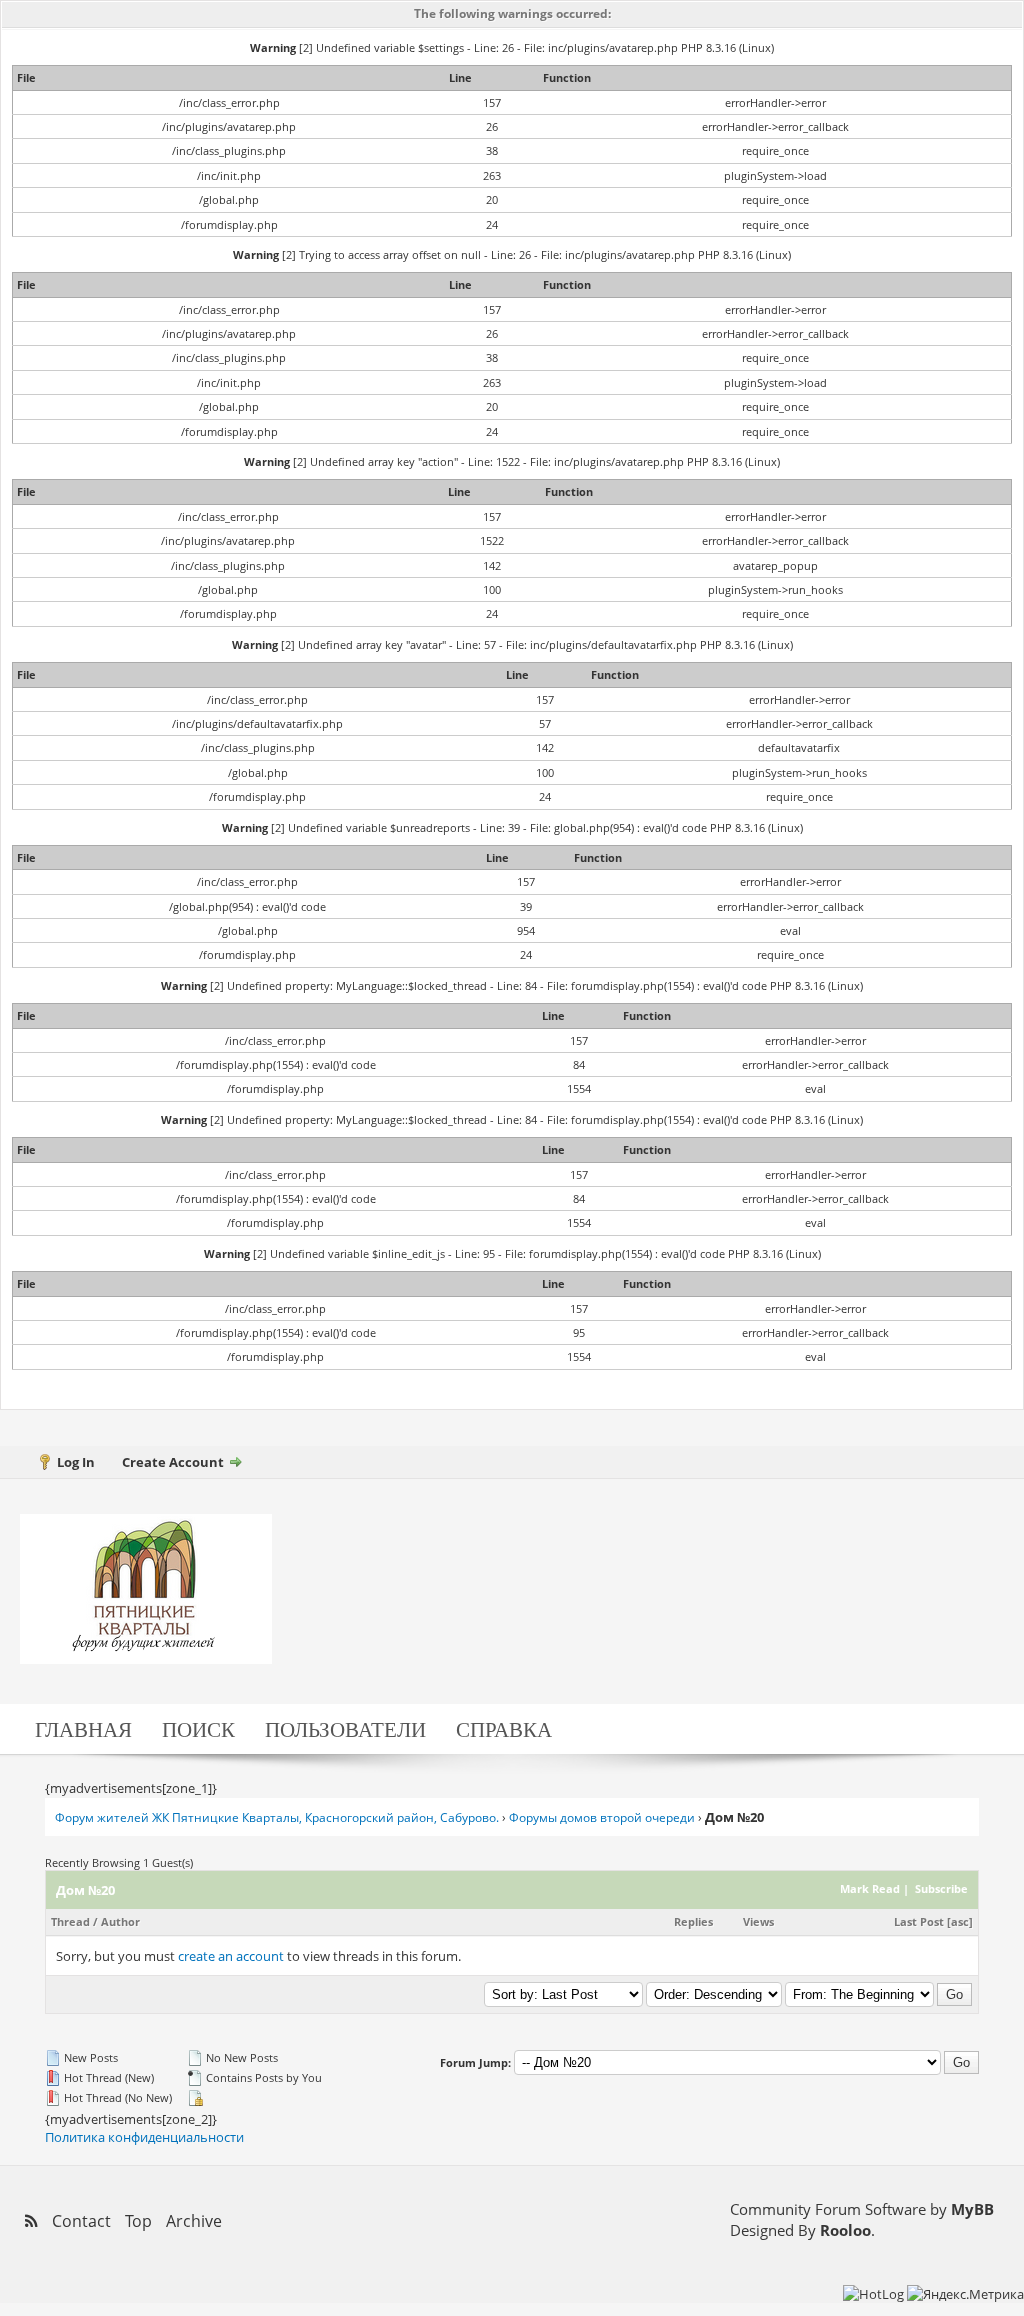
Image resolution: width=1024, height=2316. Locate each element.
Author (120, 1921)
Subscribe (940, 1888)
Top (138, 2221)
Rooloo (845, 2230)
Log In (76, 1462)
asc (960, 1921)
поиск (198, 1728)
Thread (70, 1921)
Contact (81, 2221)
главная (83, 1728)
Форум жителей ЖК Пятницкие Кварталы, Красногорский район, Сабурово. (277, 1817)
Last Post (919, 1921)
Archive (194, 2221)
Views (758, 1921)
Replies (693, 1921)
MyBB (972, 2209)
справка (504, 1728)
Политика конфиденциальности (144, 2137)
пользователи (345, 1728)
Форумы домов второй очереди (602, 1817)
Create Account (173, 1462)
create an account (231, 1956)
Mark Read (870, 1888)
